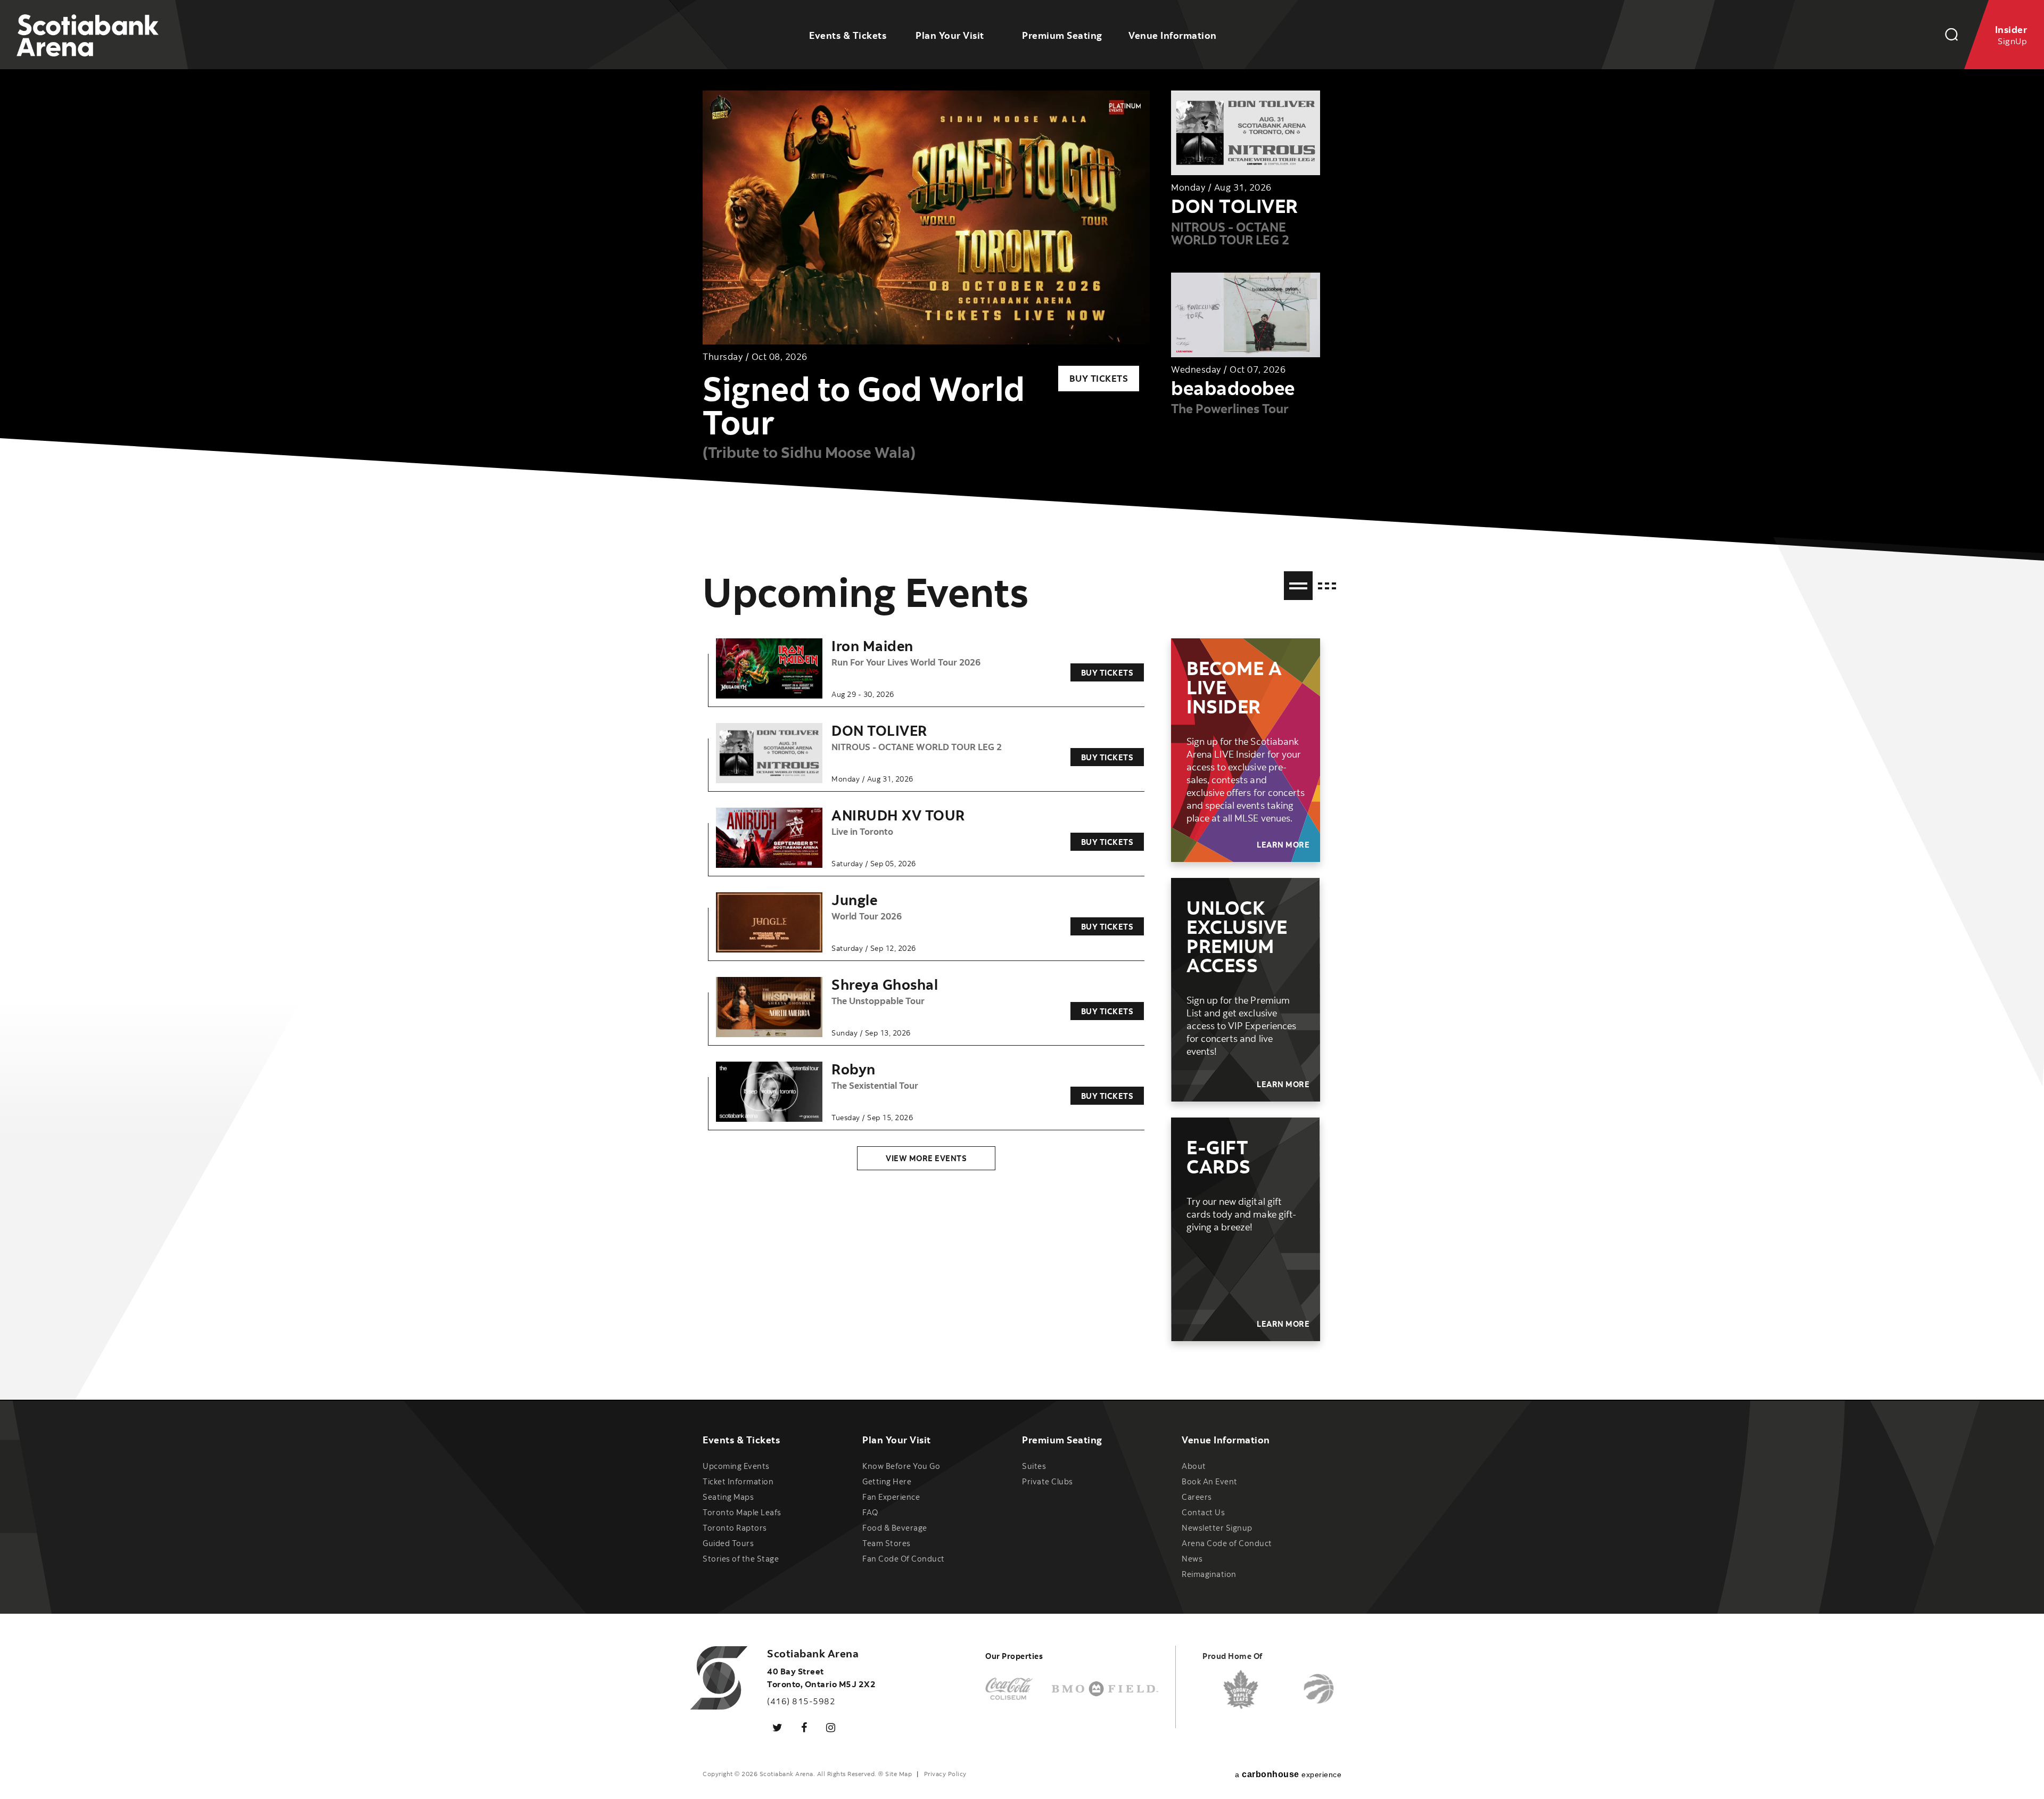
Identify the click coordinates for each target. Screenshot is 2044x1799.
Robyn (854, 1069)
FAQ (870, 1512)
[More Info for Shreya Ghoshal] (769, 1007)
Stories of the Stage (741, 1559)
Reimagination (1209, 1574)
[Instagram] (831, 1727)
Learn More (1283, 845)
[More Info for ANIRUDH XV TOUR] (769, 838)
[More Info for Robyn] (769, 1092)
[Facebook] (804, 1727)
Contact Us (1203, 1512)
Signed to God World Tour (864, 405)
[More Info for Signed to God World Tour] (926, 217)
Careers (1197, 1497)
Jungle (854, 899)
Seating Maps (728, 1497)
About (1194, 1466)
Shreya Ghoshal (885, 984)
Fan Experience (891, 1497)
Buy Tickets (1099, 378)
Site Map (899, 1774)
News (1192, 1559)
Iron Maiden (872, 646)
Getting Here (887, 1481)
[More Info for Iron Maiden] (769, 669)
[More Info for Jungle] (769, 923)
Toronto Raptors (735, 1528)
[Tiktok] (858, 1721)
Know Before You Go (901, 1466)
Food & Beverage (895, 1528)
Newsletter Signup (1217, 1528)
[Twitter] (778, 1727)
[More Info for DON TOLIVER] (769, 753)
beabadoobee (1233, 388)
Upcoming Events (736, 1466)
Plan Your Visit (950, 35)
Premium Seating (1062, 35)
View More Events (926, 1158)
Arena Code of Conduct (1227, 1543)
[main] (1022, 700)
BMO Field (1105, 1689)
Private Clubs (1048, 1481)
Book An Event (1210, 1481)
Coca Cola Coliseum (1009, 1689)
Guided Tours (728, 1543)
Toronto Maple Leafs (742, 1512)
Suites (1034, 1466)
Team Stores (887, 1543)
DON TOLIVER (1235, 206)
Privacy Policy (945, 1774)
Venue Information (1173, 35)
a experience (1288, 1774)
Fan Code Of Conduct (904, 1559)
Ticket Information (738, 1481)
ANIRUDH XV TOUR (898, 815)
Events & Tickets (848, 35)
